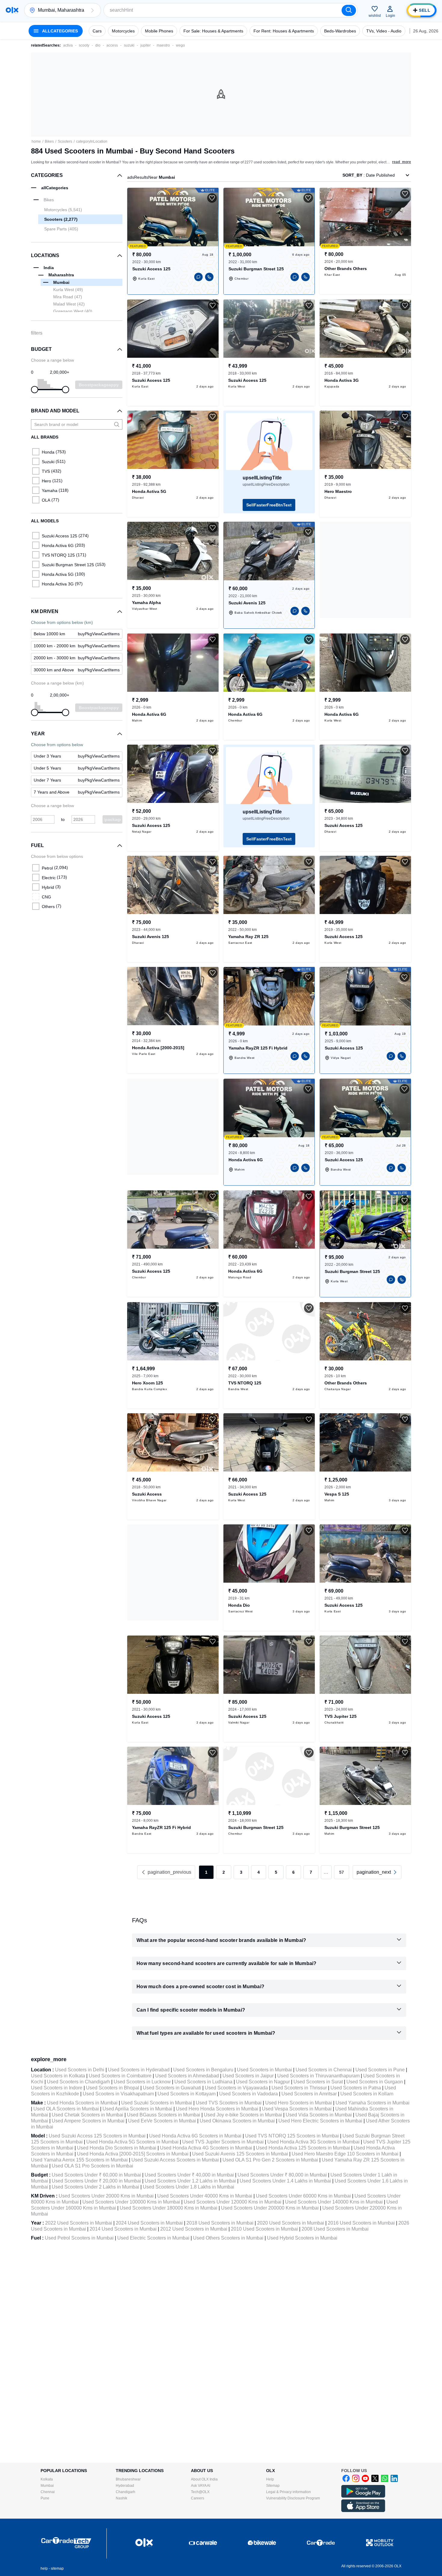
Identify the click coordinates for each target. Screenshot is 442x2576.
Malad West (69, 304)
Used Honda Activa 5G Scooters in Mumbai (132, 2142)
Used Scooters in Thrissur (299, 2088)
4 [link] (259, 1872)
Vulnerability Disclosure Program (293, 2498)
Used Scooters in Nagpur (263, 2082)
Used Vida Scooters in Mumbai (319, 2115)
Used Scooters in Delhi (80, 2070)
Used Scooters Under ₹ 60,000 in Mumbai (96, 2175)
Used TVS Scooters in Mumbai (229, 2103)
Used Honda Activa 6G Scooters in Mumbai (195, 2136)
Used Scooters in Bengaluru (203, 2070)
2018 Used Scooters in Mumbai (220, 2223)
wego (180, 45)
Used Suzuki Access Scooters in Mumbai (175, 2160)
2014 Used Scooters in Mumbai (123, 2229)
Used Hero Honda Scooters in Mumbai (217, 2109)
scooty (84, 45)
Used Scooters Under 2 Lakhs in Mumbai (95, 2187)
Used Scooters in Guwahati (172, 2088)
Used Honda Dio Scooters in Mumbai (117, 2148)
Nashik (121, 2498)
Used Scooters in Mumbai (264, 2070)
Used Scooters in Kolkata (58, 2076)
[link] (377, 1872)
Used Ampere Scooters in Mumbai (88, 2121)
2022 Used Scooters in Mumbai (79, 2223)
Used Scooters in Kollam (367, 2094)
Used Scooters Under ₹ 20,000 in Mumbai (96, 2181)
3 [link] (241, 1872)
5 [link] (276, 1872)
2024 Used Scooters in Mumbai (149, 2223)
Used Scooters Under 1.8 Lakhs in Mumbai (189, 2187)
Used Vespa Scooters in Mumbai (297, 2109)
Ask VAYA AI (201, 2486)
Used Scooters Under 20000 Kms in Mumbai (106, 2196)
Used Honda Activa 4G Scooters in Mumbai (206, 2148)
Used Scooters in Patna (356, 2088)
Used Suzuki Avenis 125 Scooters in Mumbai (240, 2154)
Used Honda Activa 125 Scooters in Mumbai (303, 2148)
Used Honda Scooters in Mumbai (82, 2103)
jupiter (146, 45)
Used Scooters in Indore (57, 2088)
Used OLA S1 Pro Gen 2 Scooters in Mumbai (270, 2160)
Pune (45, 2498)
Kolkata (47, 2479)
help (44, 2568)
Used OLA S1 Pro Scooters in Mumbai (92, 2166)
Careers (198, 2498)
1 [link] (206, 1872)
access (112, 45)
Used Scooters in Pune (380, 2070)
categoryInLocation (92, 141)
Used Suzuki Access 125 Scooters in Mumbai (97, 2136)
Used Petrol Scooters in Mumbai (79, 2238)
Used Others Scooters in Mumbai (228, 2238)
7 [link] (311, 1872)
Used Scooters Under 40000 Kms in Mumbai (205, 2196)
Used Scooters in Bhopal (113, 2088)
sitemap (57, 2568)
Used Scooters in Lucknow (142, 2082)
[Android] (363, 2496)
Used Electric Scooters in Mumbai (153, 2238)
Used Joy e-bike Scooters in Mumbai (243, 2115)
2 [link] (224, 1872)
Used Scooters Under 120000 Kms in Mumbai (233, 2202)
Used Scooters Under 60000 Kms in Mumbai (303, 2196)
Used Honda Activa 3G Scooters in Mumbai (313, 2142)
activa (68, 45)
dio (98, 45)
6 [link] (293, 1872)
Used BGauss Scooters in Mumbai (164, 2115)
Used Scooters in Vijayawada (236, 2088)
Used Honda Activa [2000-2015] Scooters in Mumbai (133, 2154)
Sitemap (273, 2486)
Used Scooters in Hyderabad (139, 2070)
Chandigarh (126, 2492)
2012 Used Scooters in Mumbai (194, 2229)
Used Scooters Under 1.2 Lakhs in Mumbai (190, 2181)
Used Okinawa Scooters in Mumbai (237, 2121)
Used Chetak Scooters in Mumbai (87, 2115)
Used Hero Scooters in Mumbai (299, 2103)
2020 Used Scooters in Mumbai (291, 2223)
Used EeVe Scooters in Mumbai (162, 2121)
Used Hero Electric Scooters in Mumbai (320, 2121)
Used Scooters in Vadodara (249, 2094)
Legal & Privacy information (289, 2492)
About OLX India (204, 2479)
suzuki (129, 45)
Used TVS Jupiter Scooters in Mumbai (223, 2142)
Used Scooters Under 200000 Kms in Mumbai (270, 2208)
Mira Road (68, 297)
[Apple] (363, 2511)
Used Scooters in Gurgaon (375, 2082)
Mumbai (47, 2486)
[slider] (35, 390)
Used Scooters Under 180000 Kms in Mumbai (169, 2208)
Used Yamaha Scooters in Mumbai (373, 2103)
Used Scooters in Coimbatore (120, 2076)
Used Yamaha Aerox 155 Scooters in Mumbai (79, 2160)
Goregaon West (73, 311)
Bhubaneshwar (128, 2479)
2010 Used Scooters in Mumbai (264, 2229)
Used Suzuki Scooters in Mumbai (157, 2103)
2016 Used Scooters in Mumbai (361, 2223)
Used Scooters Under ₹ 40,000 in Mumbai (189, 2175)
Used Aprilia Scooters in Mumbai (137, 2109)
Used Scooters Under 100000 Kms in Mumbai (131, 2202)
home (36, 141)
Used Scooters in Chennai (324, 2070)
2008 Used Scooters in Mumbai (335, 2229)
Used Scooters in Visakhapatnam (118, 2094)
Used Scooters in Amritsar (309, 2094)
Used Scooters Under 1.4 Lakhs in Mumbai (285, 2181)
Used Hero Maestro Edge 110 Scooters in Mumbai (345, 2154)
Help (270, 2479)
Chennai (48, 2492)
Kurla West (68, 290)
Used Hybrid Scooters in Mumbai (302, 2238)
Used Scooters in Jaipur (248, 2076)
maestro (163, 45)
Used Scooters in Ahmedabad (187, 2076)
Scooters (65, 141)
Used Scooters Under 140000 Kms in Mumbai (334, 2202)
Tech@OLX (200, 2492)
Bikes (49, 141)
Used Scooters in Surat (318, 2082)
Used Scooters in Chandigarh (78, 2082)
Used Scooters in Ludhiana (203, 2082)
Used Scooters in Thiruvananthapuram (318, 2076)
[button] (92, 10)
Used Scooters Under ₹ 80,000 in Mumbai (282, 2175)
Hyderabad (125, 2486)
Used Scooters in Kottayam (187, 2094)
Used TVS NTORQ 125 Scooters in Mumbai (292, 2136)
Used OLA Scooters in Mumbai (66, 2109)
